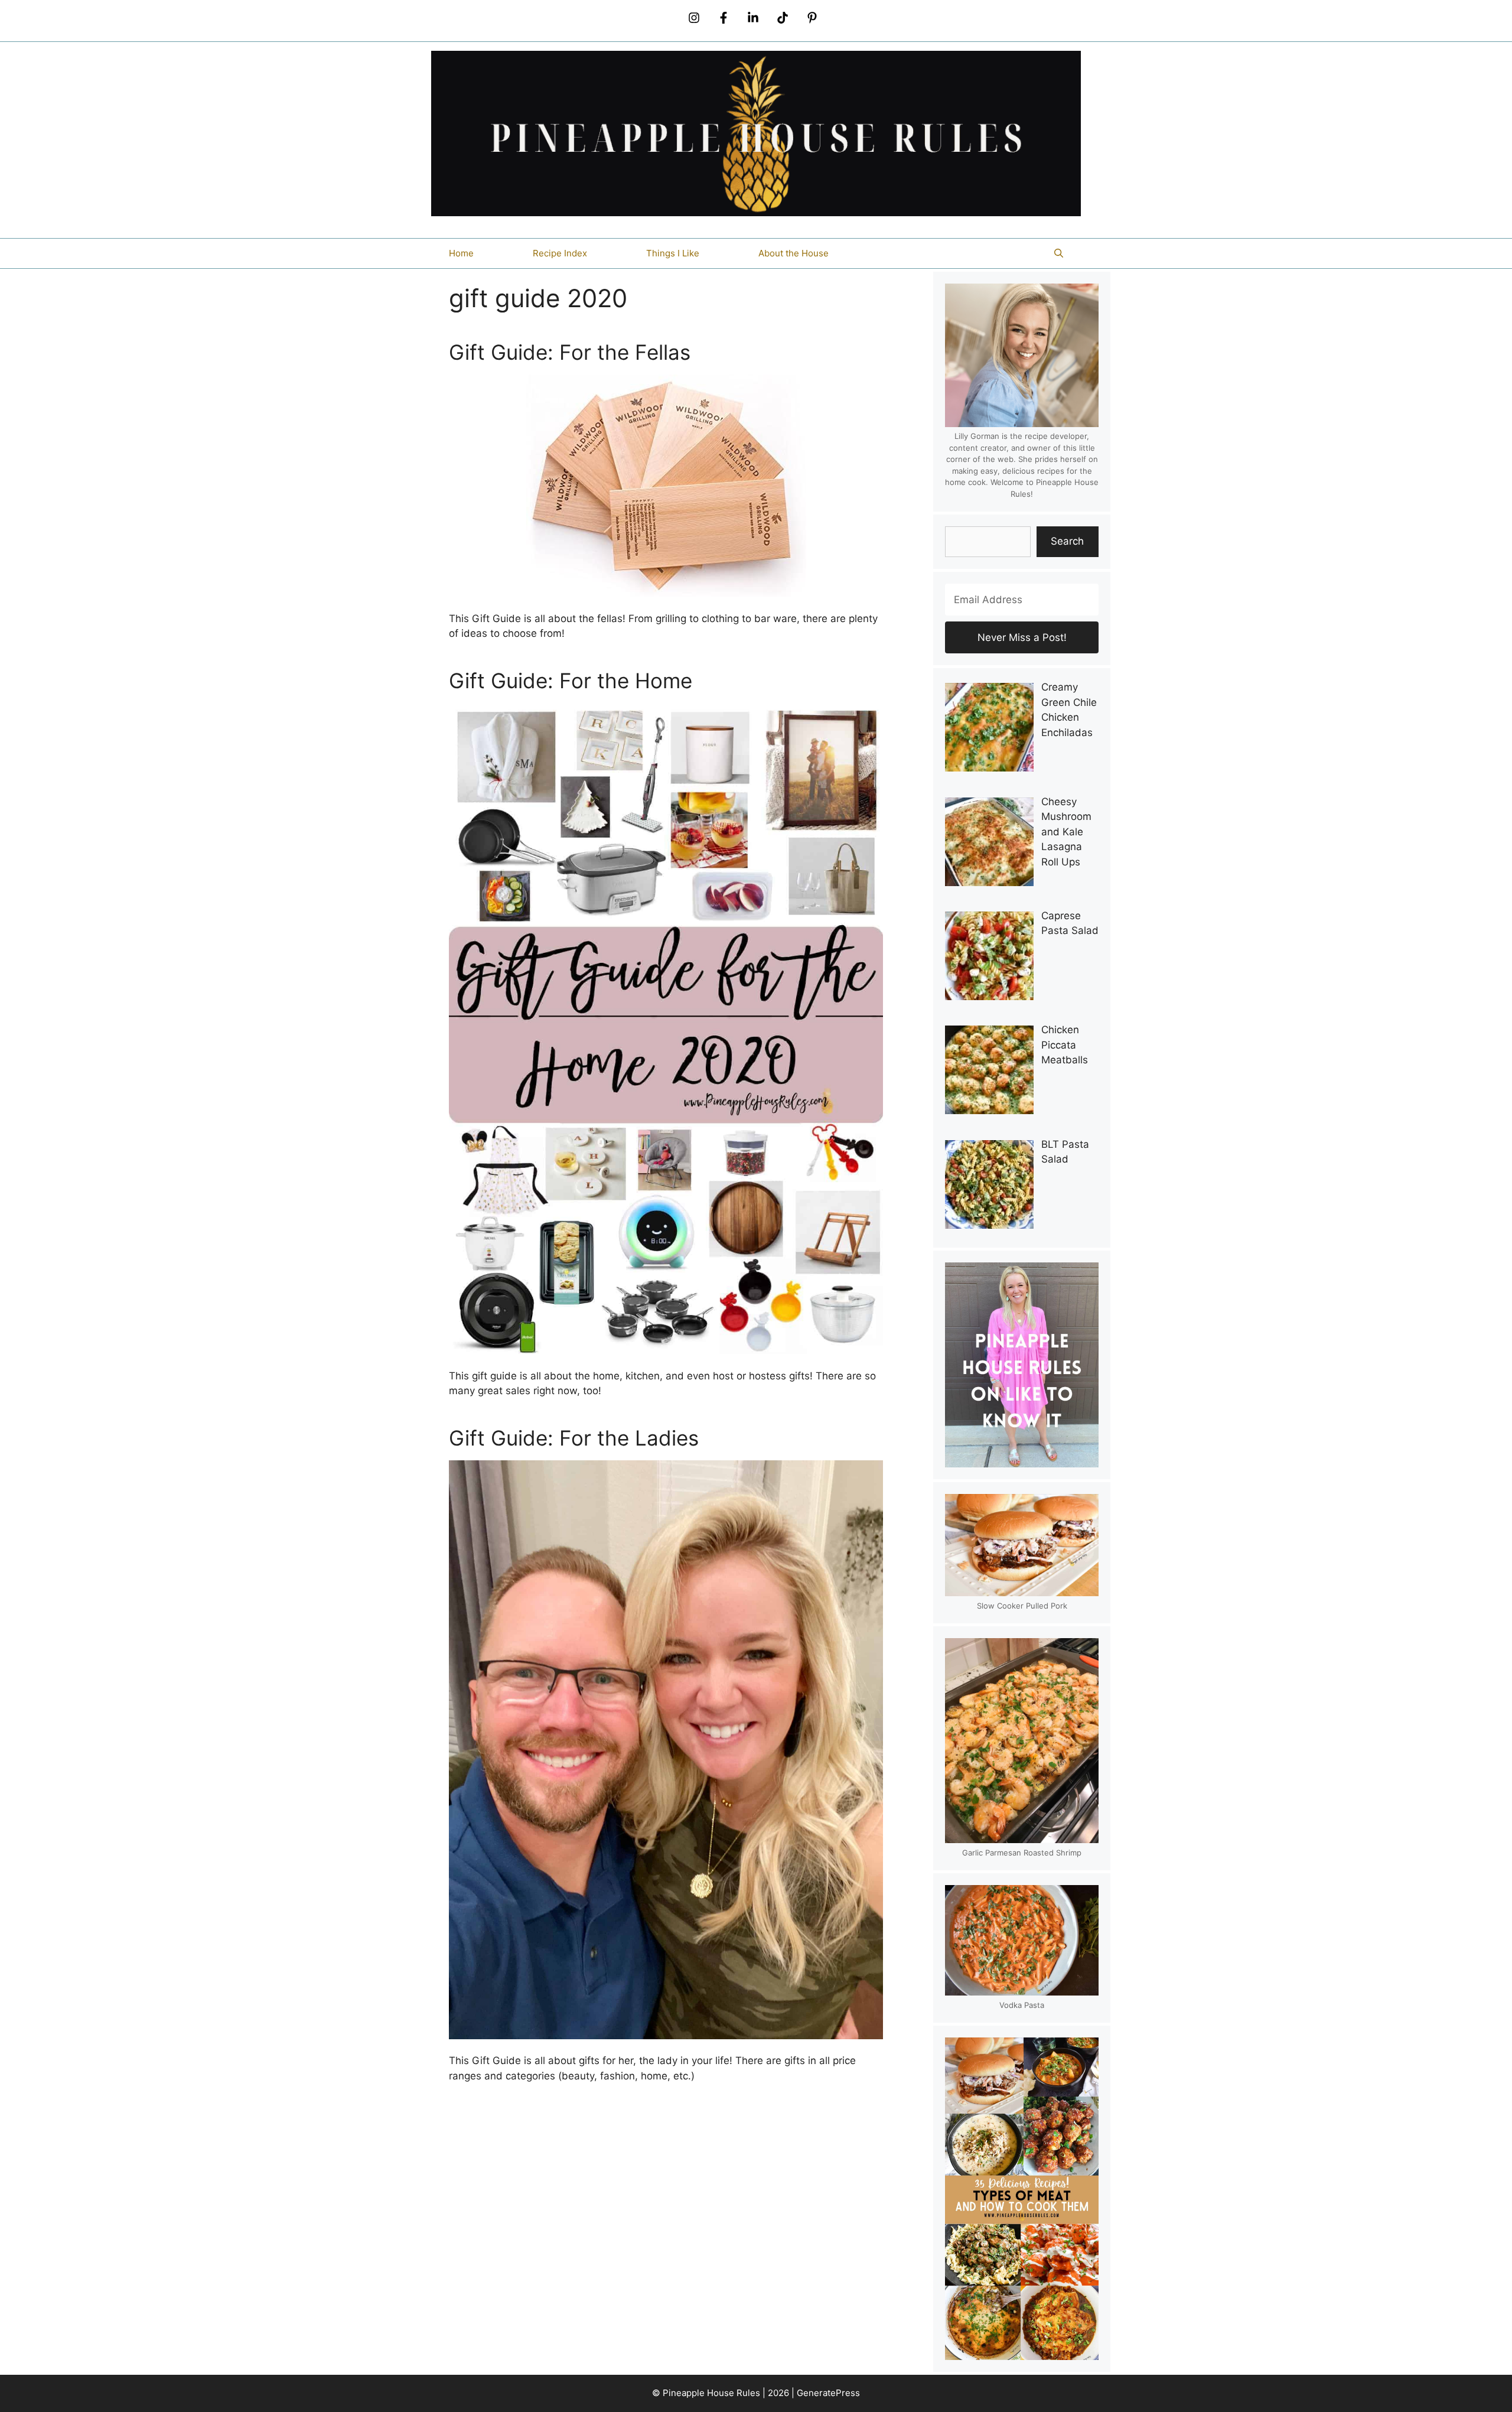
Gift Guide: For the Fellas (570, 352)
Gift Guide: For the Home (571, 681)
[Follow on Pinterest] (812, 18)
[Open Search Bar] (1059, 253)
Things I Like (673, 253)
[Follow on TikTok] (783, 18)
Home (461, 253)
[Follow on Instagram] (694, 18)
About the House (794, 253)
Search (1067, 541)
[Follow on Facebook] (724, 18)
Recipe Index (560, 253)
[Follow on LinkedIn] (753, 18)
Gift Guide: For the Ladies (574, 1438)
